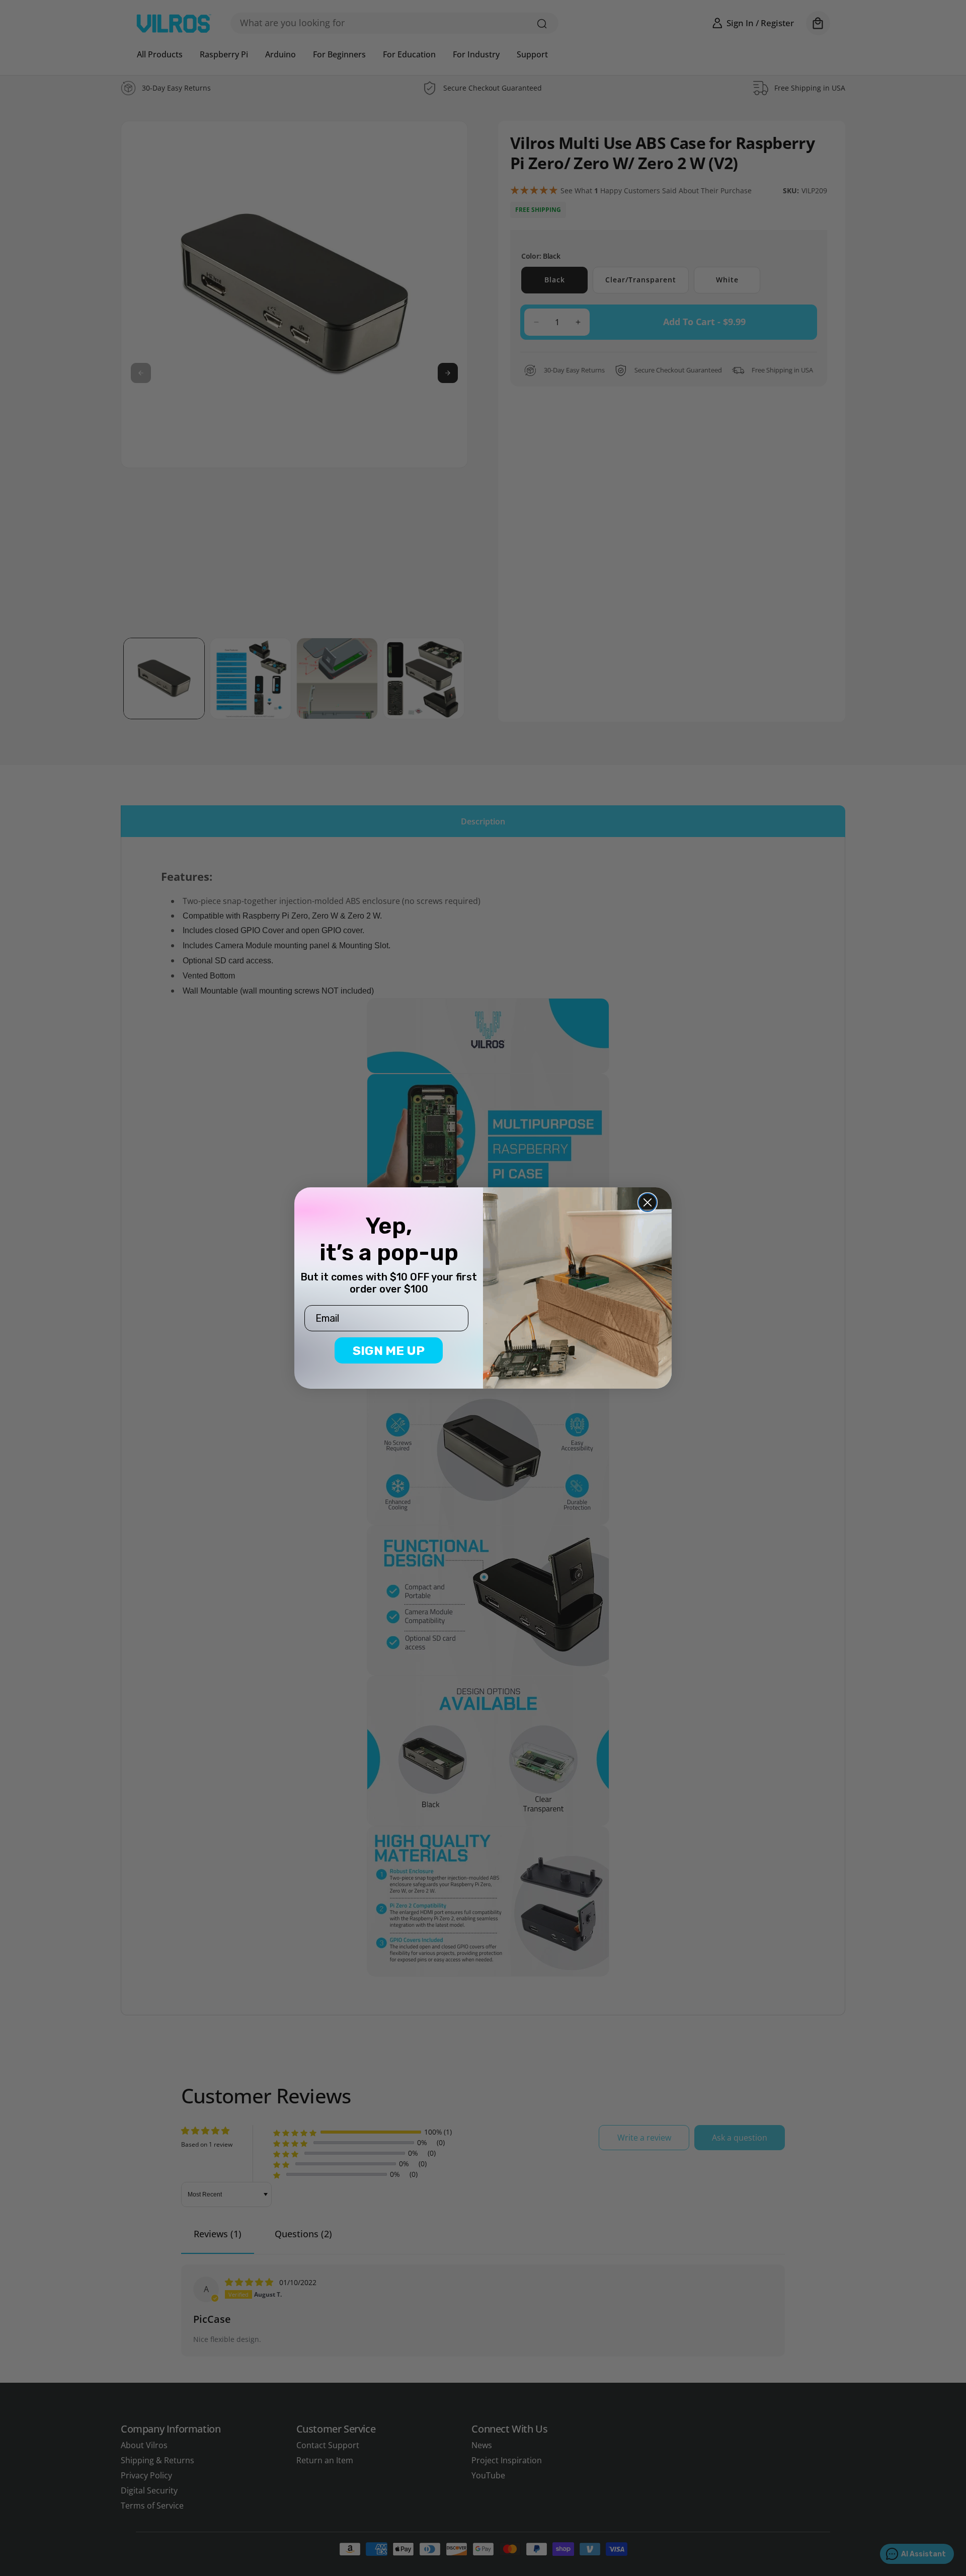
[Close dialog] (648, 1202)
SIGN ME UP (389, 1351)
